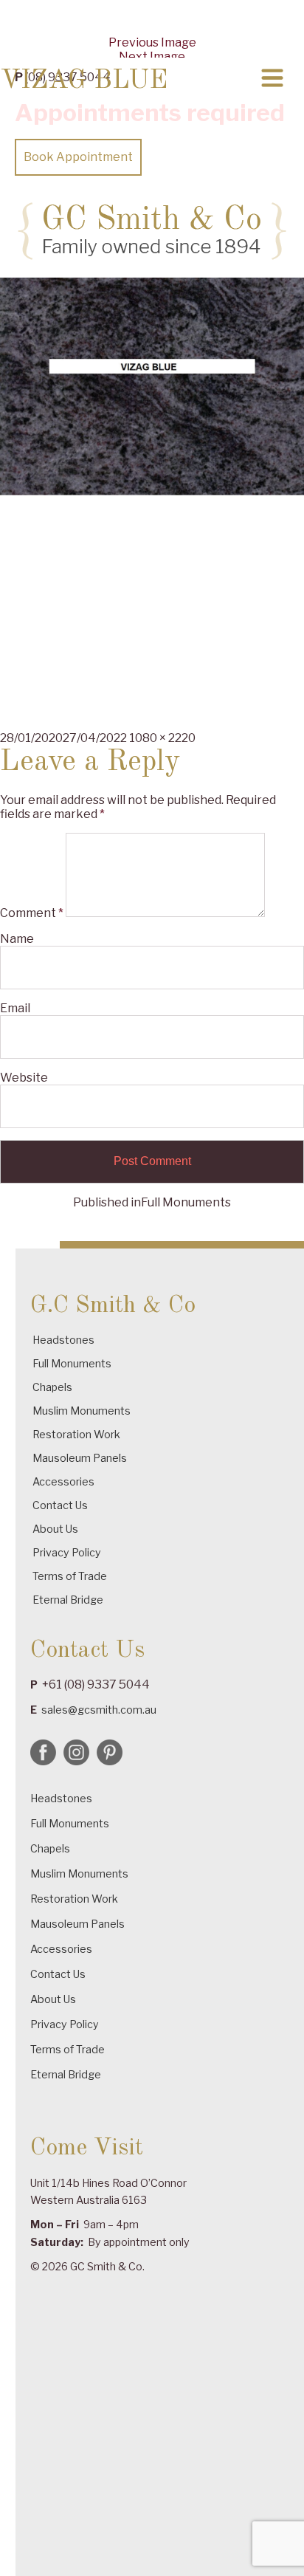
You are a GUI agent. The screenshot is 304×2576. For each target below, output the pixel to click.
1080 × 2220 (162, 738)
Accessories (63, 1481)
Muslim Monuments (82, 1411)
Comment (32, 913)
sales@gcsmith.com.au (99, 1710)
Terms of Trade (70, 1576)
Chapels (52, 1387)
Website (24, 1078)
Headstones (63, 1340)
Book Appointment (78, 157)
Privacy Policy (67, 1552)
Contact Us (60, 1505)
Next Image (152, 56)
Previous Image (152, 42)
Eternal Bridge (68, 1600)
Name (17, 939)
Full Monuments (72, 1363)
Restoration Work (76, 1434)
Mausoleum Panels (80, 1458)
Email (15, 1008)
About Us (55, 1529)
